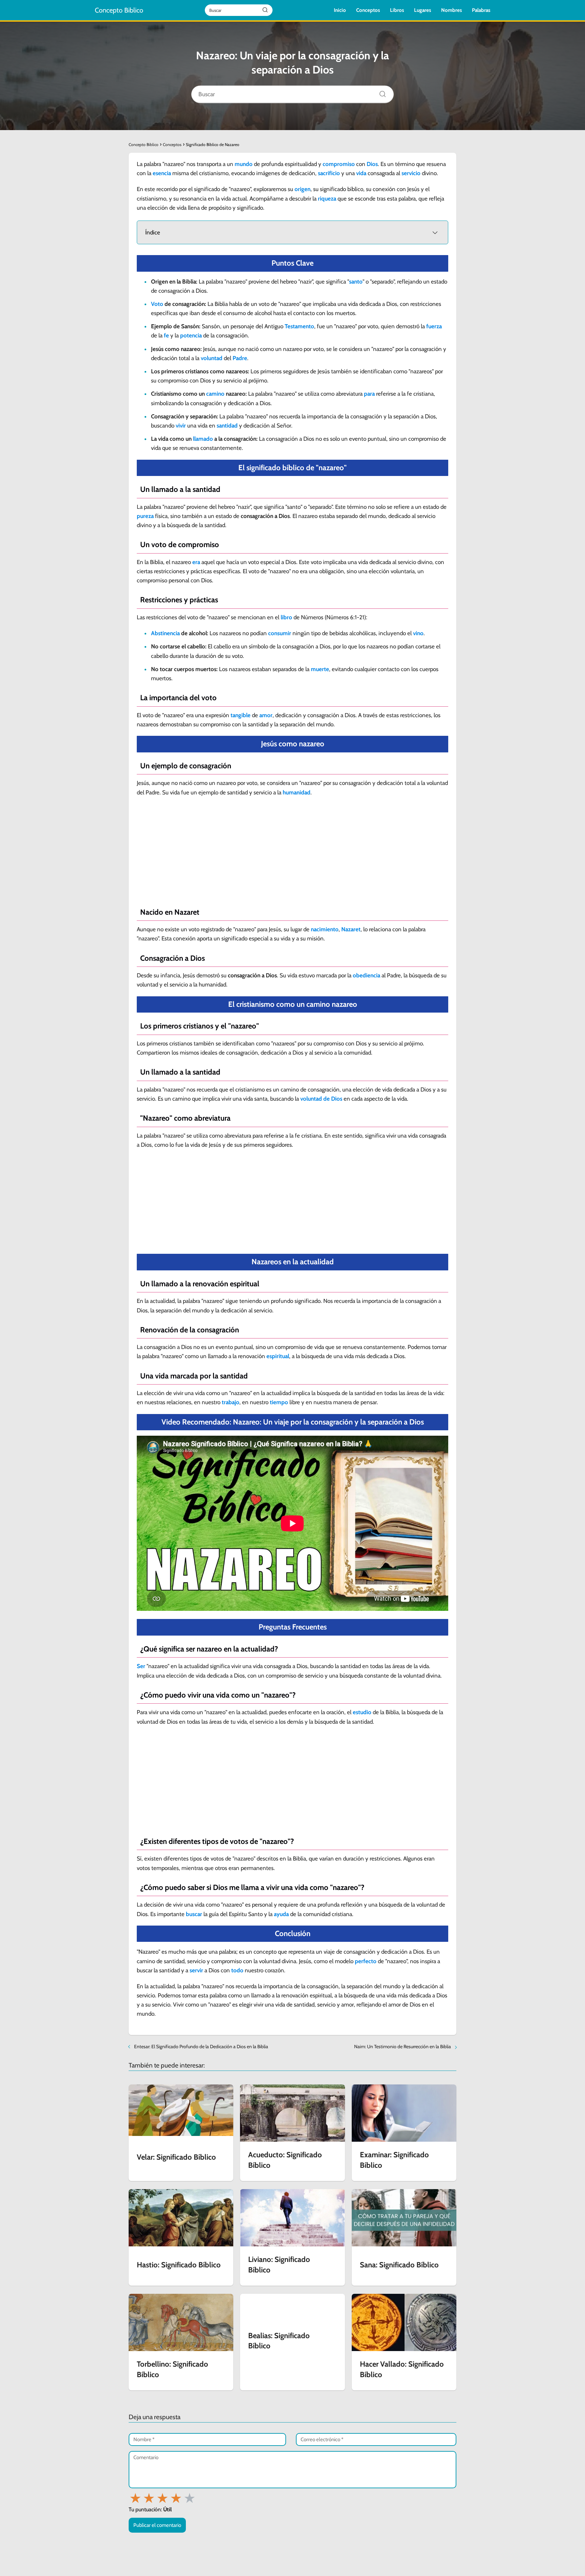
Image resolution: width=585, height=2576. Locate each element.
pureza (145, 516)
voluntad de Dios (321, 1099)
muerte (320, 669)
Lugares (422, 10)
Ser (141, 1666)
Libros (397, 10)
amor (266, 715)
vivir (181, 425)
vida (361, 173)
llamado (203, 439)
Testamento (299, 326)
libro (286, 617)
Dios (372, 164)
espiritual (278, 1356)
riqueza (327, 199)
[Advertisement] (292, 851)
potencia (191, 335)
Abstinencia (165, 633)
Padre (240, 358)
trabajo (231, 1402)
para (369, 394)
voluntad (212, 358)
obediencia (366, 975)
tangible (241, 715)
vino (418, 633)
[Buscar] (380, 92)
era (196, 562)
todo (237, 1970)
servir (196, 1970)
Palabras (481, 10)
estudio (362, 1712)
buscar (194, 1914)
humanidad (297, 792)
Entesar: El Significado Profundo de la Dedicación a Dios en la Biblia (201, 2047)
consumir (280, 633)
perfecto (366, 1961)
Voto (157, 304)
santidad (227, 425)
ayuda (281, 1914)
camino (215, 394)
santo (356, 282)
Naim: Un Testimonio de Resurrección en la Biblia (403, 2047)
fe (166, 335)
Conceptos (368, 10)
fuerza (434, 326)
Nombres (451, 10)
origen (302, 189)
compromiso (339, 164)
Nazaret (351, 929)
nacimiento (325, 929)
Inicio (340, 10)
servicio (411, 173)
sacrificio (329, 173)
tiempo (279, 1402)
